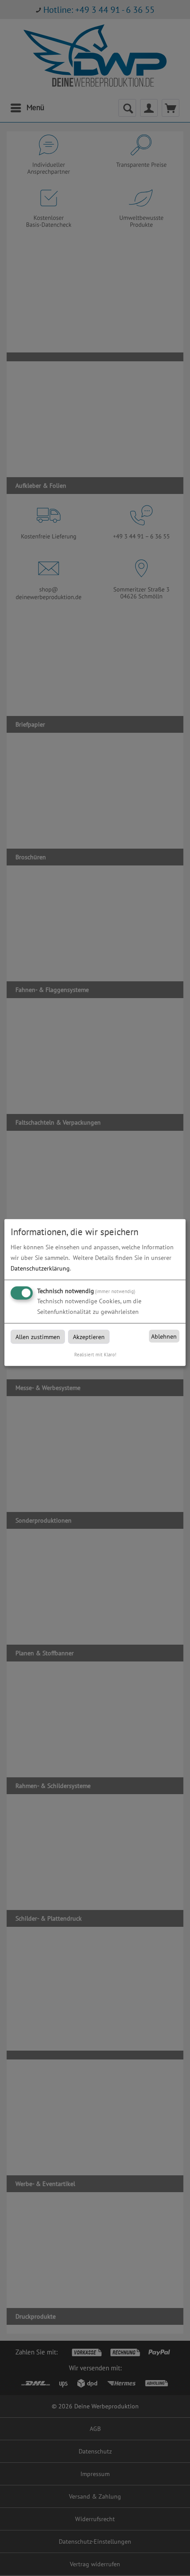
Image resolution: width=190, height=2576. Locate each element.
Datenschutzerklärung (40, 1268)
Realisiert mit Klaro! (95, 1355)
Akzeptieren (89, 1337)
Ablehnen (164, 1336)
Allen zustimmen (38, 1337)
